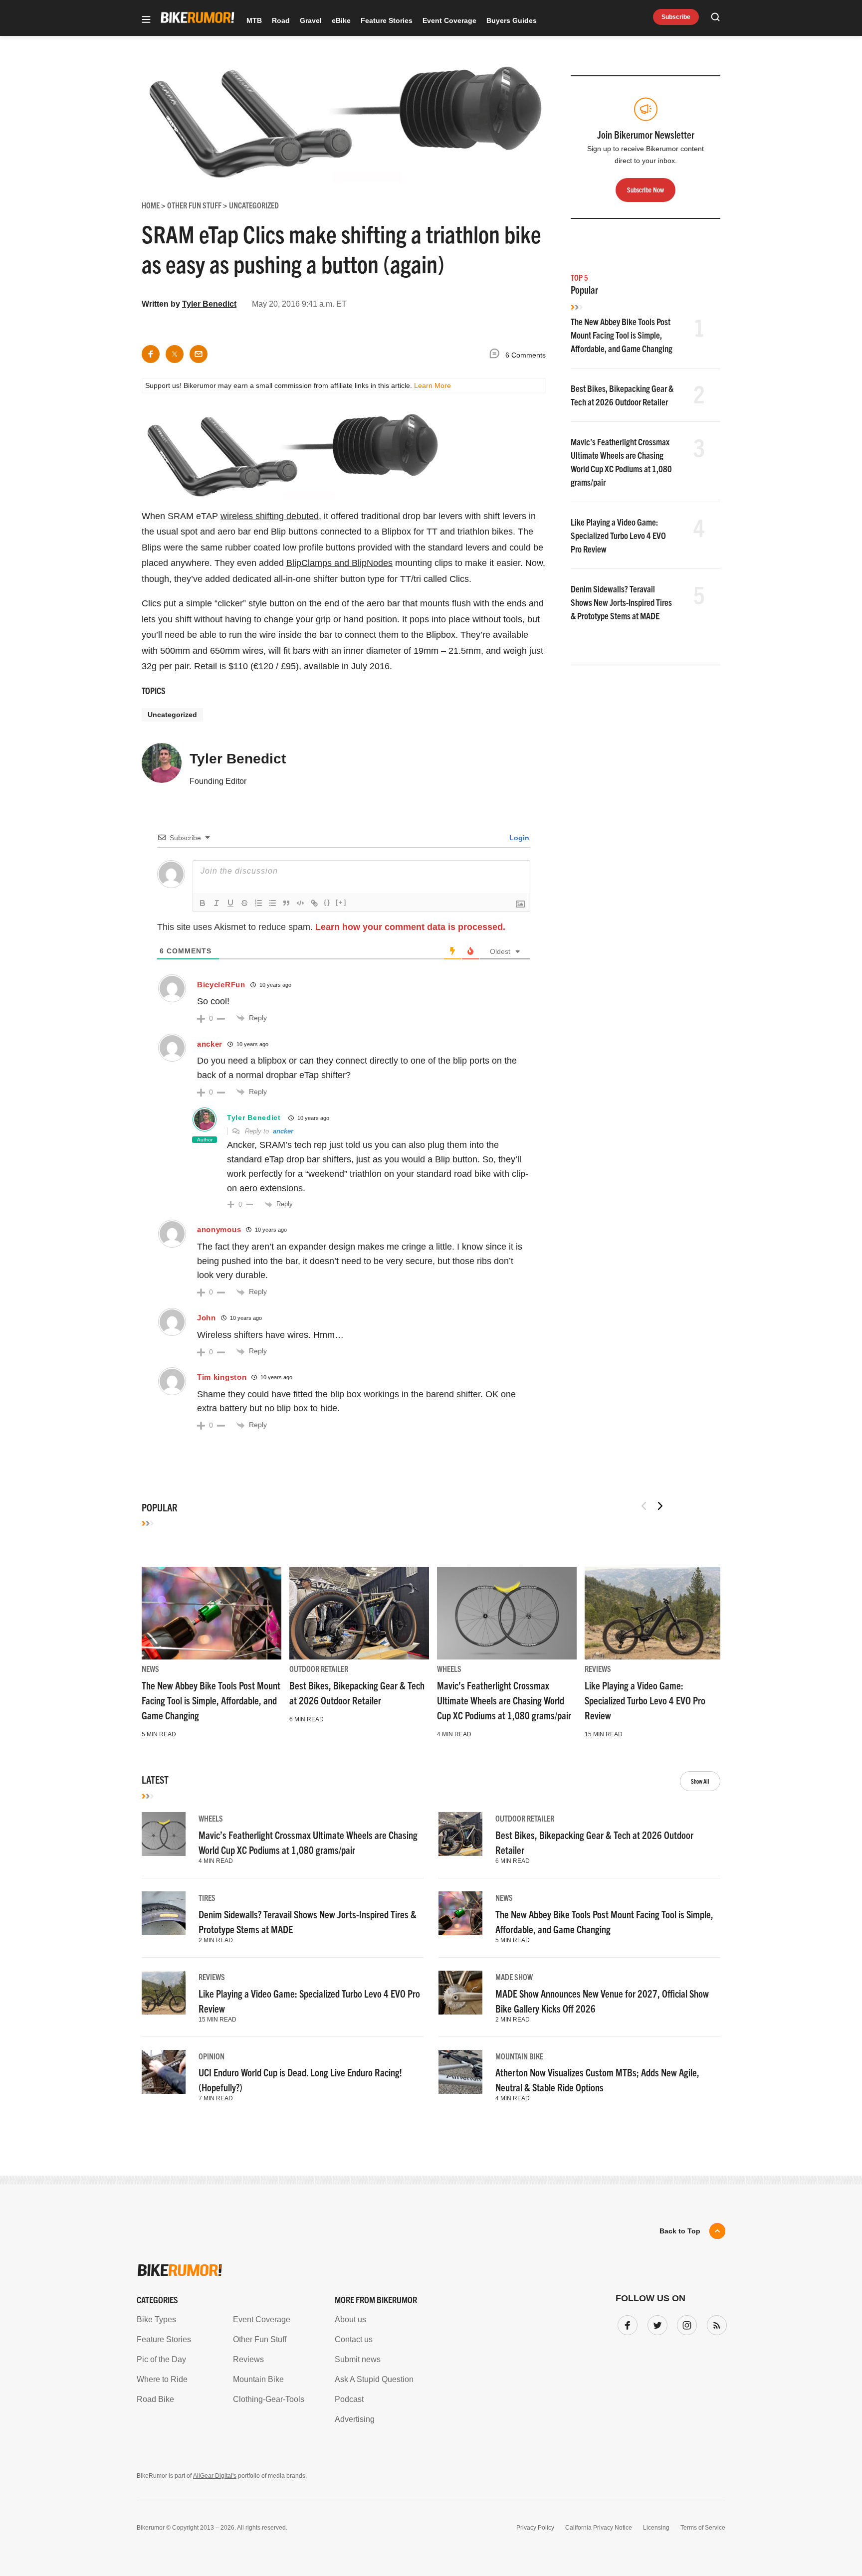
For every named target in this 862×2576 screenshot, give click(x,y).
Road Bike (155, 2399)
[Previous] (644, 1506)
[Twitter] (655, 2323)
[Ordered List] (258, 903)
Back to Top (680, 2231)
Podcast (349, 2399)
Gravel (311, 20)
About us (350, 2319)
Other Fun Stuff (260, 2339)
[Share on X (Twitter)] (175, 354)
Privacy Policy (535, 2528)
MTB (254, 20)
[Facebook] (626, 2323)
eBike (341, 20)
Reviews (598, 1668)
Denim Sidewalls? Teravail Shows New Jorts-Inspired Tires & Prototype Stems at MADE (621, 602)
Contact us (354, 2339)
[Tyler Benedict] (162, 767)
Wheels (449, 1668)
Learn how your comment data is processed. (410, 927)
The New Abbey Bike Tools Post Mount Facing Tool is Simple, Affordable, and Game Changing (622, 335)
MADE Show (514, 1977)
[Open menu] (146, 20)
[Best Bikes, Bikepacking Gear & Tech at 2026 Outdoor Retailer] (359, 1613)
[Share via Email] (199, 354)
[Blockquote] (286, 903)
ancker (210, 1044)
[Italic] (216, 903)
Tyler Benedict (209, 304)
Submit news (358, 2359)
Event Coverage (449, 20)
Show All (700, 1781)
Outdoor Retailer (319, 1668)
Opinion (212, 2056)
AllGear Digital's (215, 2476)
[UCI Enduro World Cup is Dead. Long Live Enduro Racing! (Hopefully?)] (164, 2072)
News (150, 1668)
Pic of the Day (161, 2359)
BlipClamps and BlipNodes (339, 563)
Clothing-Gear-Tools (269, 2399)
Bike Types (156, 2319)
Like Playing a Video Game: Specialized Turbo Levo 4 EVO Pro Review (618, 535)
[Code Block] (300, 903)
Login (518, 838)
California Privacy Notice (599, 2528)
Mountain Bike (519, 2056)
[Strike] (244, 903)
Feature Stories (387, 20)
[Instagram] (685, 2323)
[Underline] (230, 903)
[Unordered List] (272, 903)
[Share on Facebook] (151, 354)
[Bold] (203, 903)
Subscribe (676, 17)
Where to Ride (162, 2379)
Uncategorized (172, 715)
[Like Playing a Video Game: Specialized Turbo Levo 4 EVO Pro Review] (654, 1613)
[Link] (314, 903)
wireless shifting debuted (270, 516)
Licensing (656, 2528)
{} (327, 902)
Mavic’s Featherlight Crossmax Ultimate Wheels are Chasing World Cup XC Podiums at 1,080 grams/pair (504, 1700)
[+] (341, 902)
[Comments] (497, 355)
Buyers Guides (512, 20)
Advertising (355, 2419)
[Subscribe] (715, 2323)
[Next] (660, 1506)
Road (281, 20)
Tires (207, 1897)
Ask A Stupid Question (374, 2379)
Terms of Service (703, 2528)
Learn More (432, 385)
